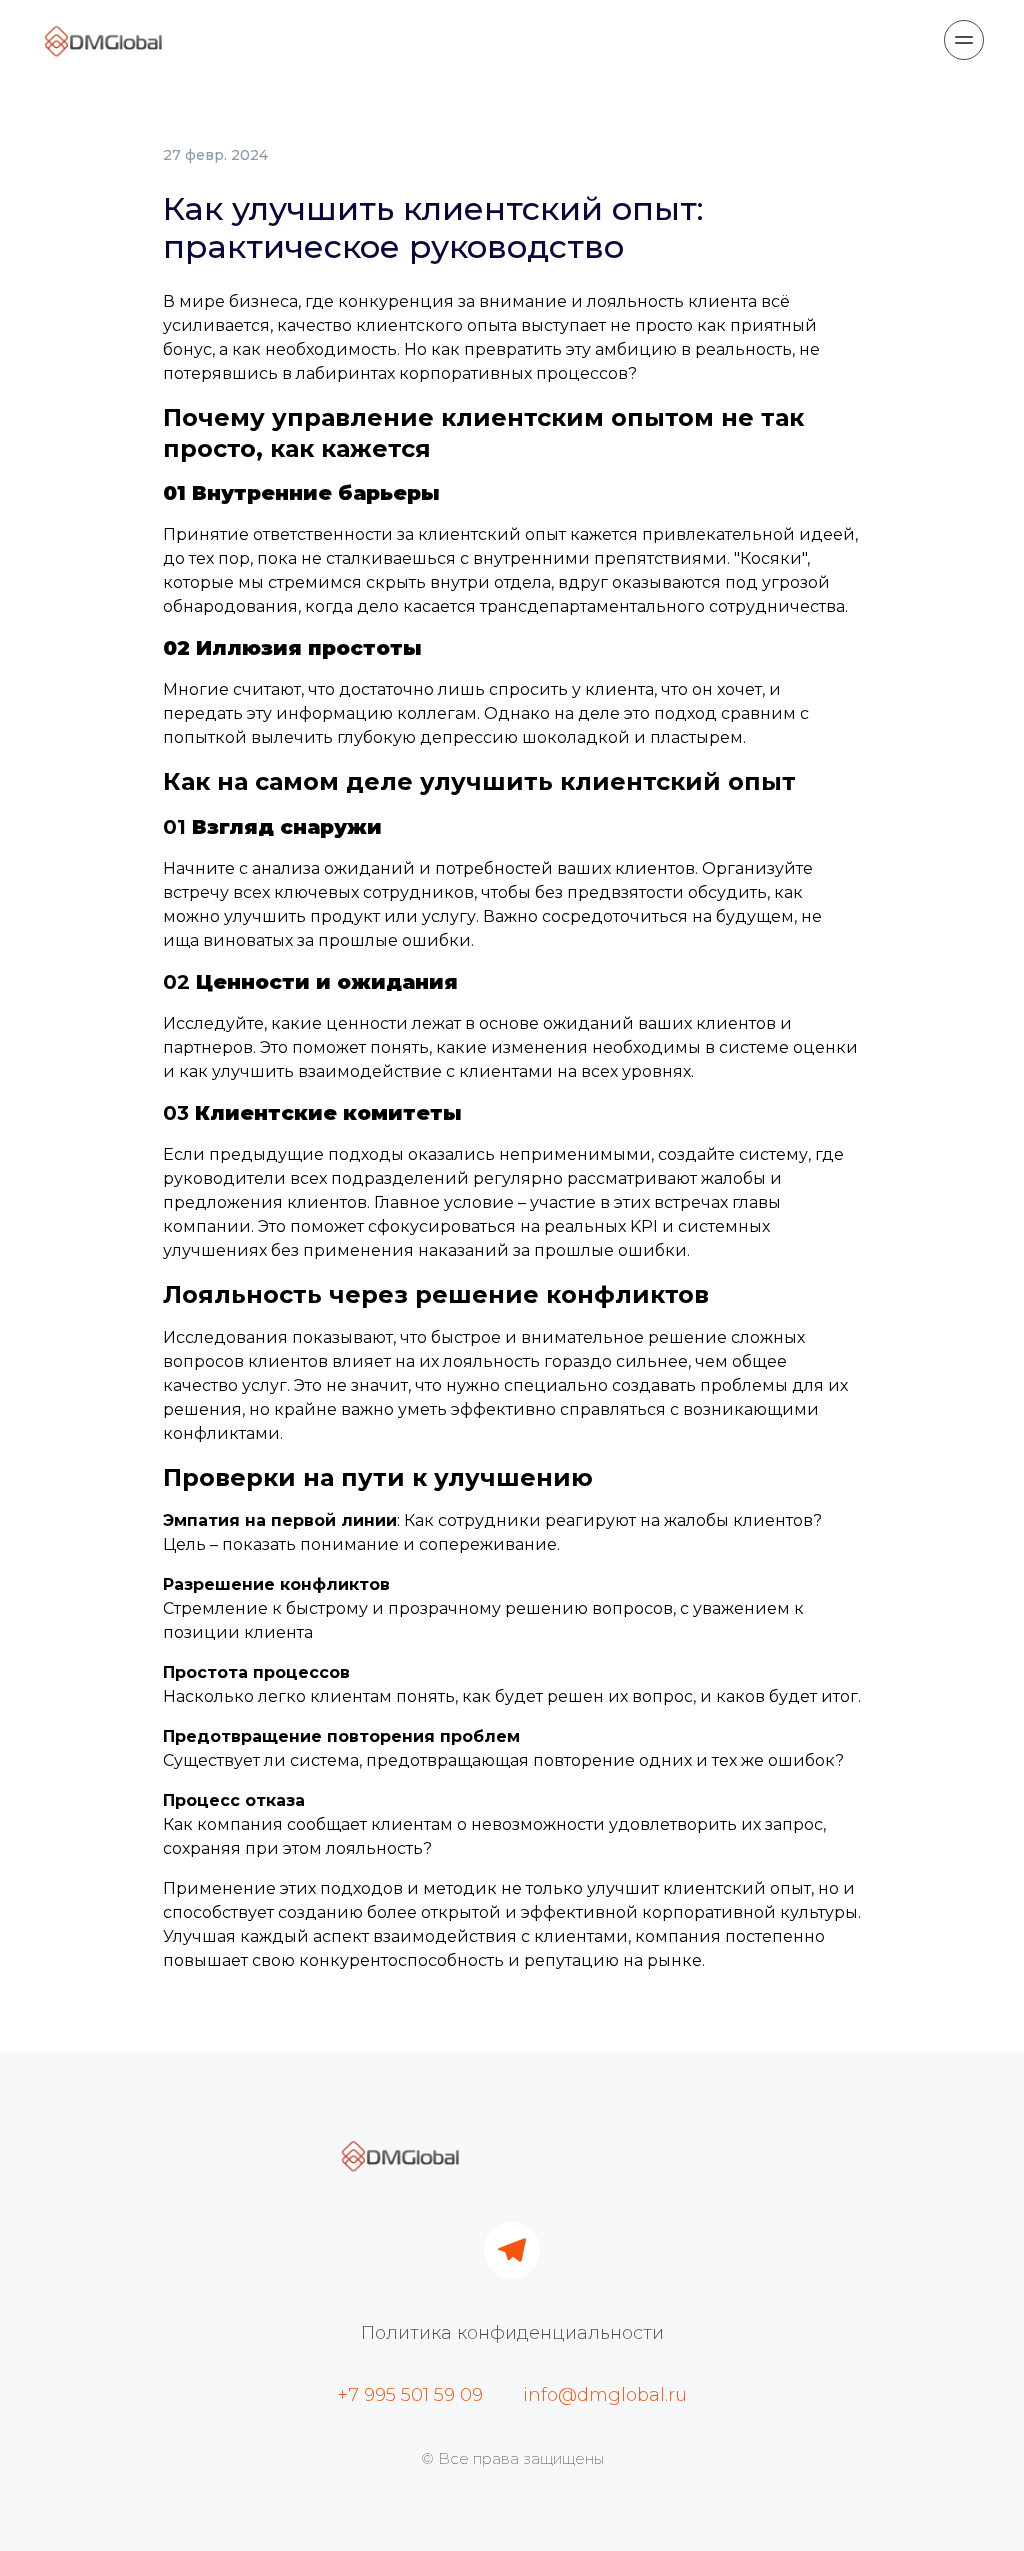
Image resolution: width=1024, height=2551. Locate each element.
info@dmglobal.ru (605, 2395)
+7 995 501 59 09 (410, 2395)
